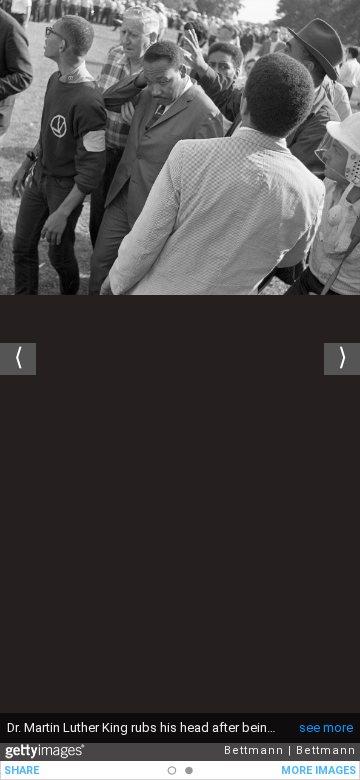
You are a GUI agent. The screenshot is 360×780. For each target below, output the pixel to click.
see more (326, 727)
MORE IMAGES (318, 770)
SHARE (21, 770)
